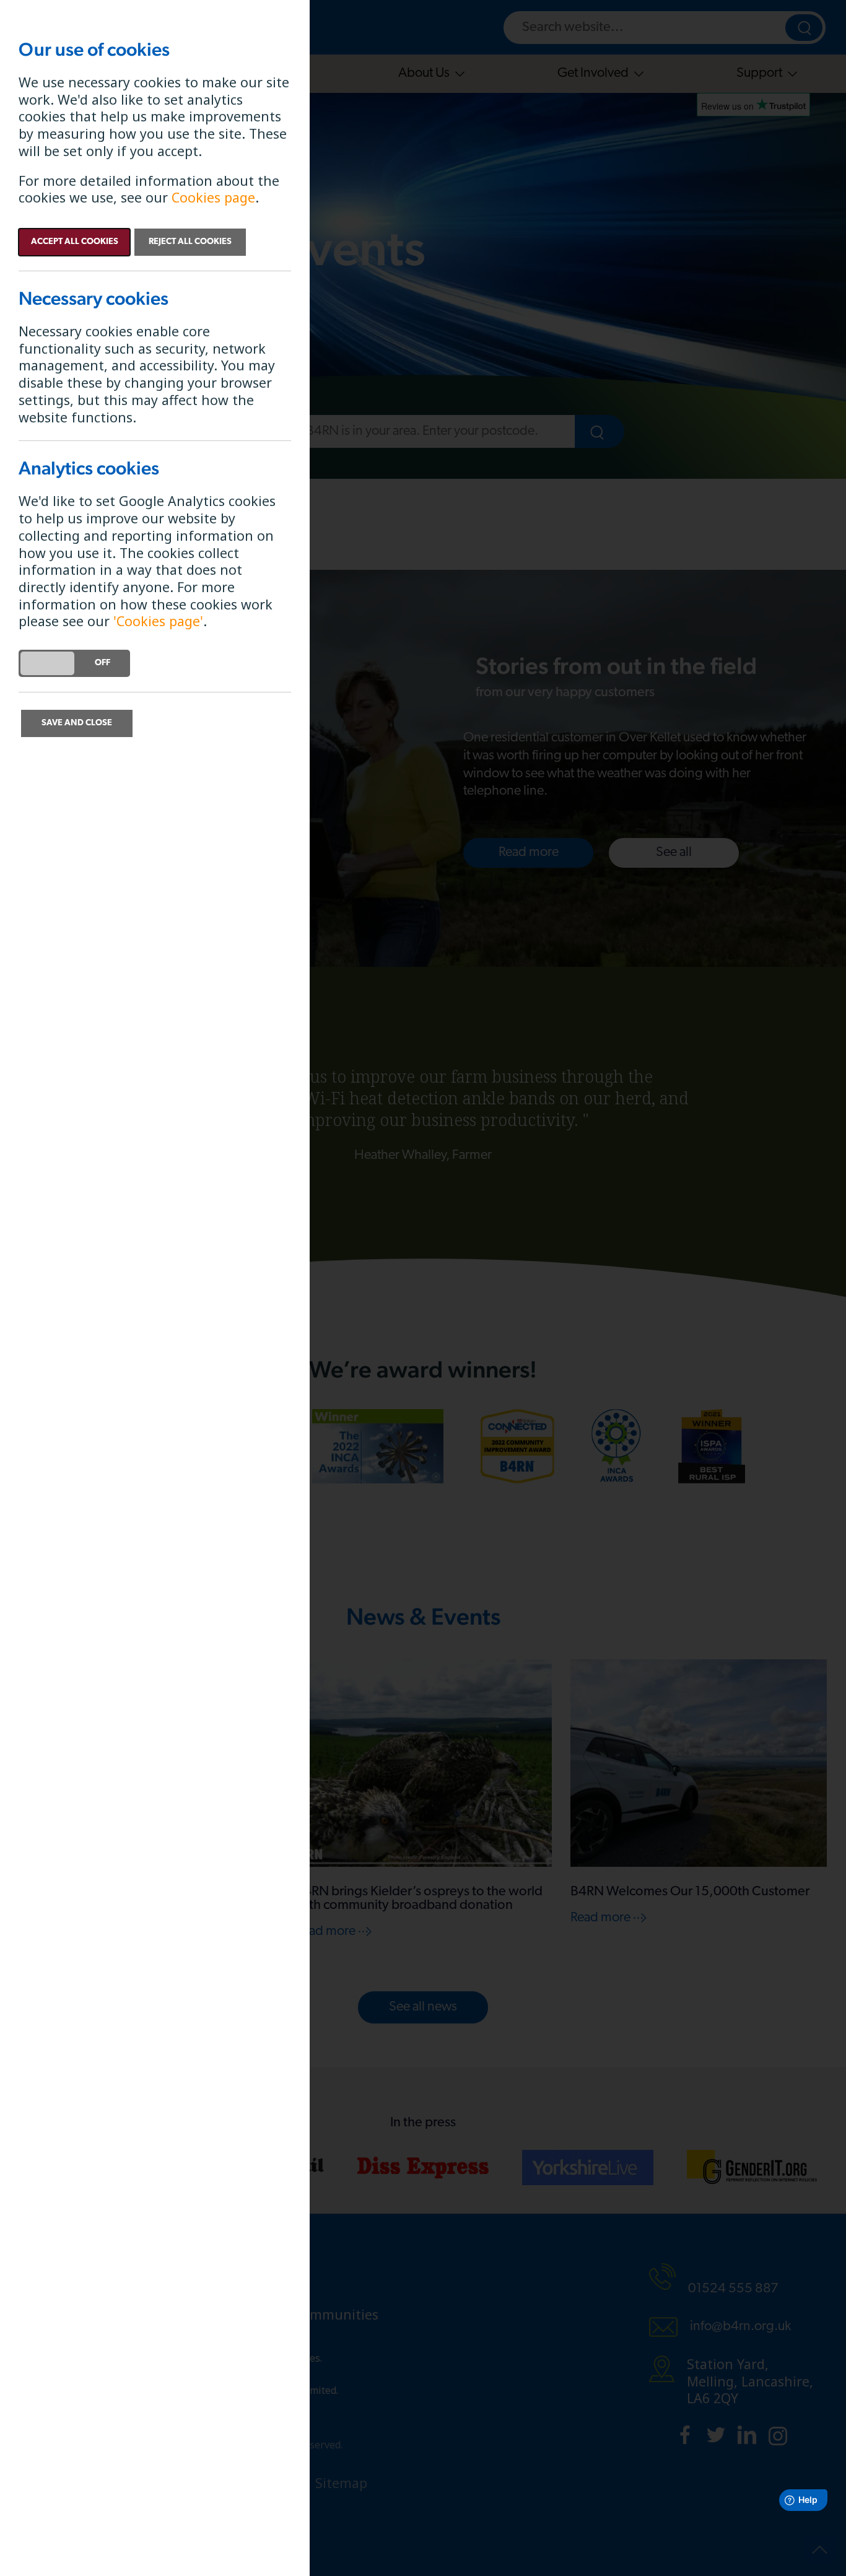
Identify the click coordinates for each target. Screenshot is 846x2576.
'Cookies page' (158, 621)
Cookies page (213, 197)
